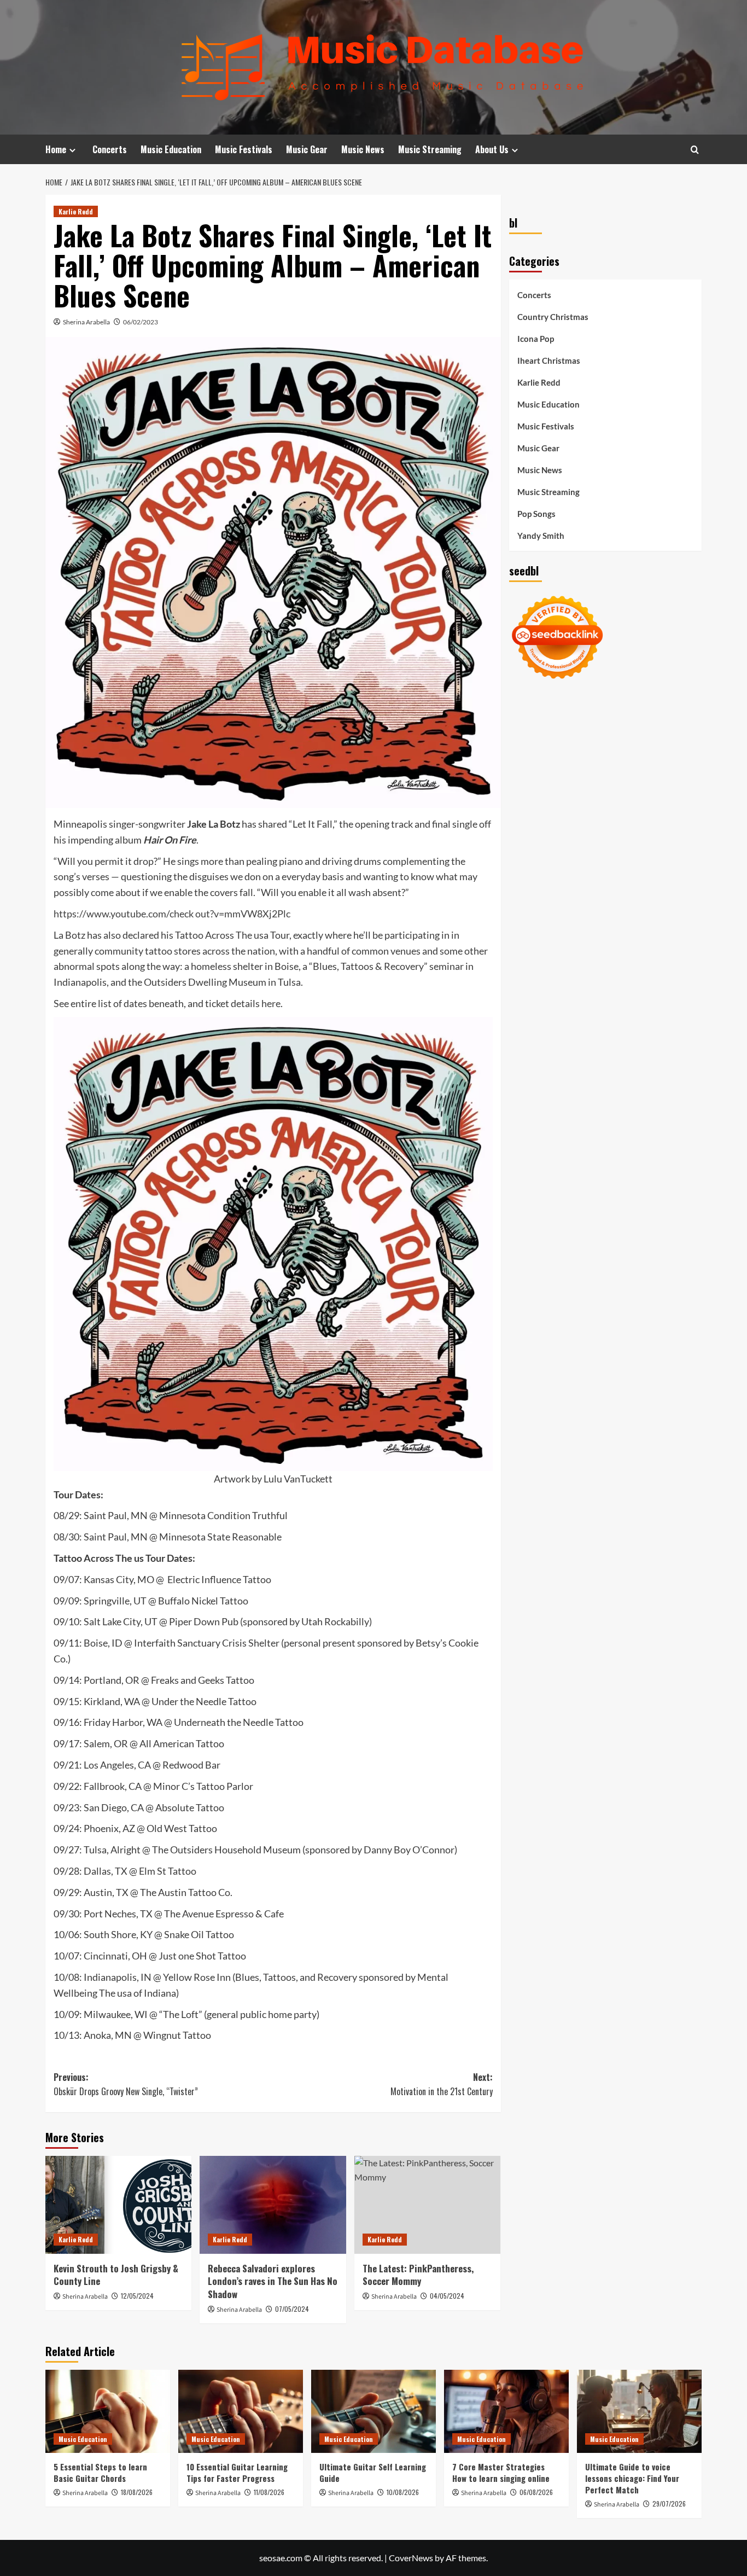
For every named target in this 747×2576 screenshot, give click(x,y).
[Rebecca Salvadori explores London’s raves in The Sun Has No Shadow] (273, 2205)
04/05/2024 (447, 2296)
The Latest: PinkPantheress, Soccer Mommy (418, 2275)
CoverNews (411, 2558)
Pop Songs (536, 514)
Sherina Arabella (86, 322)
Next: (441, 2084)
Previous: (126, 2084)
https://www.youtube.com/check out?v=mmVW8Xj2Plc (172, 914)
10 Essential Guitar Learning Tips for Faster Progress (237, 2472)
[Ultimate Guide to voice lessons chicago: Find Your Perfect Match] (639, 2411)
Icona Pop (536, 339)
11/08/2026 (269, 2492)
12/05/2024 (137, 2296)
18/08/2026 (137, 2492)
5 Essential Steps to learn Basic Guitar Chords (100, 2472)
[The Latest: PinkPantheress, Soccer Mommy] (427, 2205)
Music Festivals (244, 149)
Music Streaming (430, 149)
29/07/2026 (669, 2504)
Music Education (171, 149)
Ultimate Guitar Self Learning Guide (373, 2472)
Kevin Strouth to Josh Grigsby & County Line (116, 2275)
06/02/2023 (141, 322)
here (271, 1003)
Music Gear (307, 149)
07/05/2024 (292, 2309)
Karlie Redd (76, 211)
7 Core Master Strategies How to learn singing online (501, 2472)
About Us (492, 149)
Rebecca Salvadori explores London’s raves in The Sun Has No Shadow (273, 2281)
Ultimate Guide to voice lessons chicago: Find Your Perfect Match (632, 2478)
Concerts (110, 149)
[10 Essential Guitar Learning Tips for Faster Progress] (241, 2411)
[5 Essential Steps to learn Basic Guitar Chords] (108, 2411)
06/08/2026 (536, 2492)
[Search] (695, 150)
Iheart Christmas (549, 360)
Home (56, 149)
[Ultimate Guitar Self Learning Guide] (373, 2411)
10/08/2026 (403, 2492)
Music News (363, 149)
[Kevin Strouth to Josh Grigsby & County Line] (118, 2205)
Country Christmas (553, 317)
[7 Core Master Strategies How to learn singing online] (506, 2411)
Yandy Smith (541, 536)
